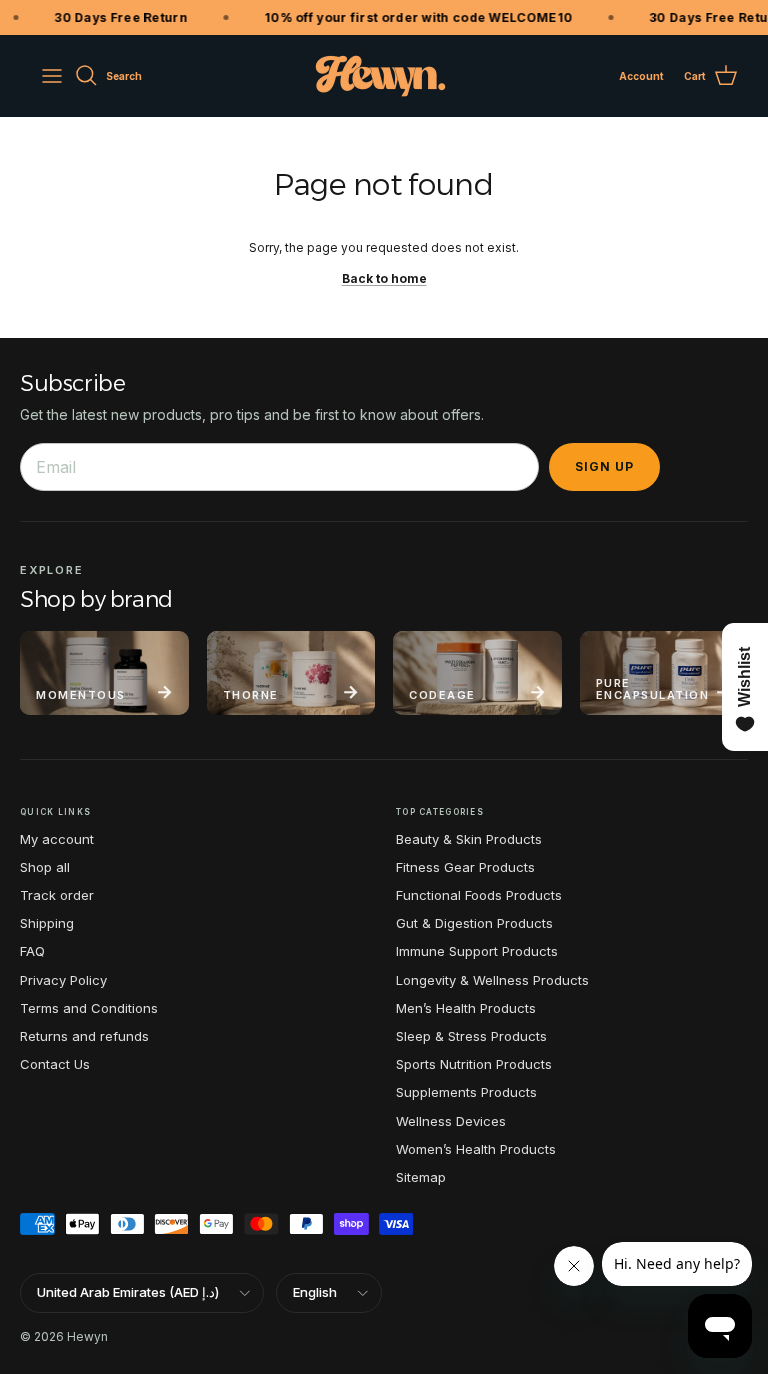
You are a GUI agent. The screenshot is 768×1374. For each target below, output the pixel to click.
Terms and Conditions (89, 1008)
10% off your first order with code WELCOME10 (410, 17)
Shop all (45, 867)
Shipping (47, 923)
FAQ (32, 951)
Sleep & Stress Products (471, 1036)
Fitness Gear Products (465, 867)
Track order (57, 895)
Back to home (384, 278)
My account (57, 839)
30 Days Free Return (113, 17)
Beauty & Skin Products (469, 839)
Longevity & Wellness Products (492, 980)
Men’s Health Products (466, 1008)
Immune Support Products (477, 951)
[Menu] (52, 76)
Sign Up (604, 466)
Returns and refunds (84, 1036)
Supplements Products (466, 1092)
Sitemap (421, 1177)
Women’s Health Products (476, 1149)
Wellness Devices (451, 1121)
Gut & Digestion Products (474, 923)
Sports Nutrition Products (474, 1064)
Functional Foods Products (479, 895)
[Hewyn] (380, 76)
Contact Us (55, 1064)
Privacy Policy (63, 980)
